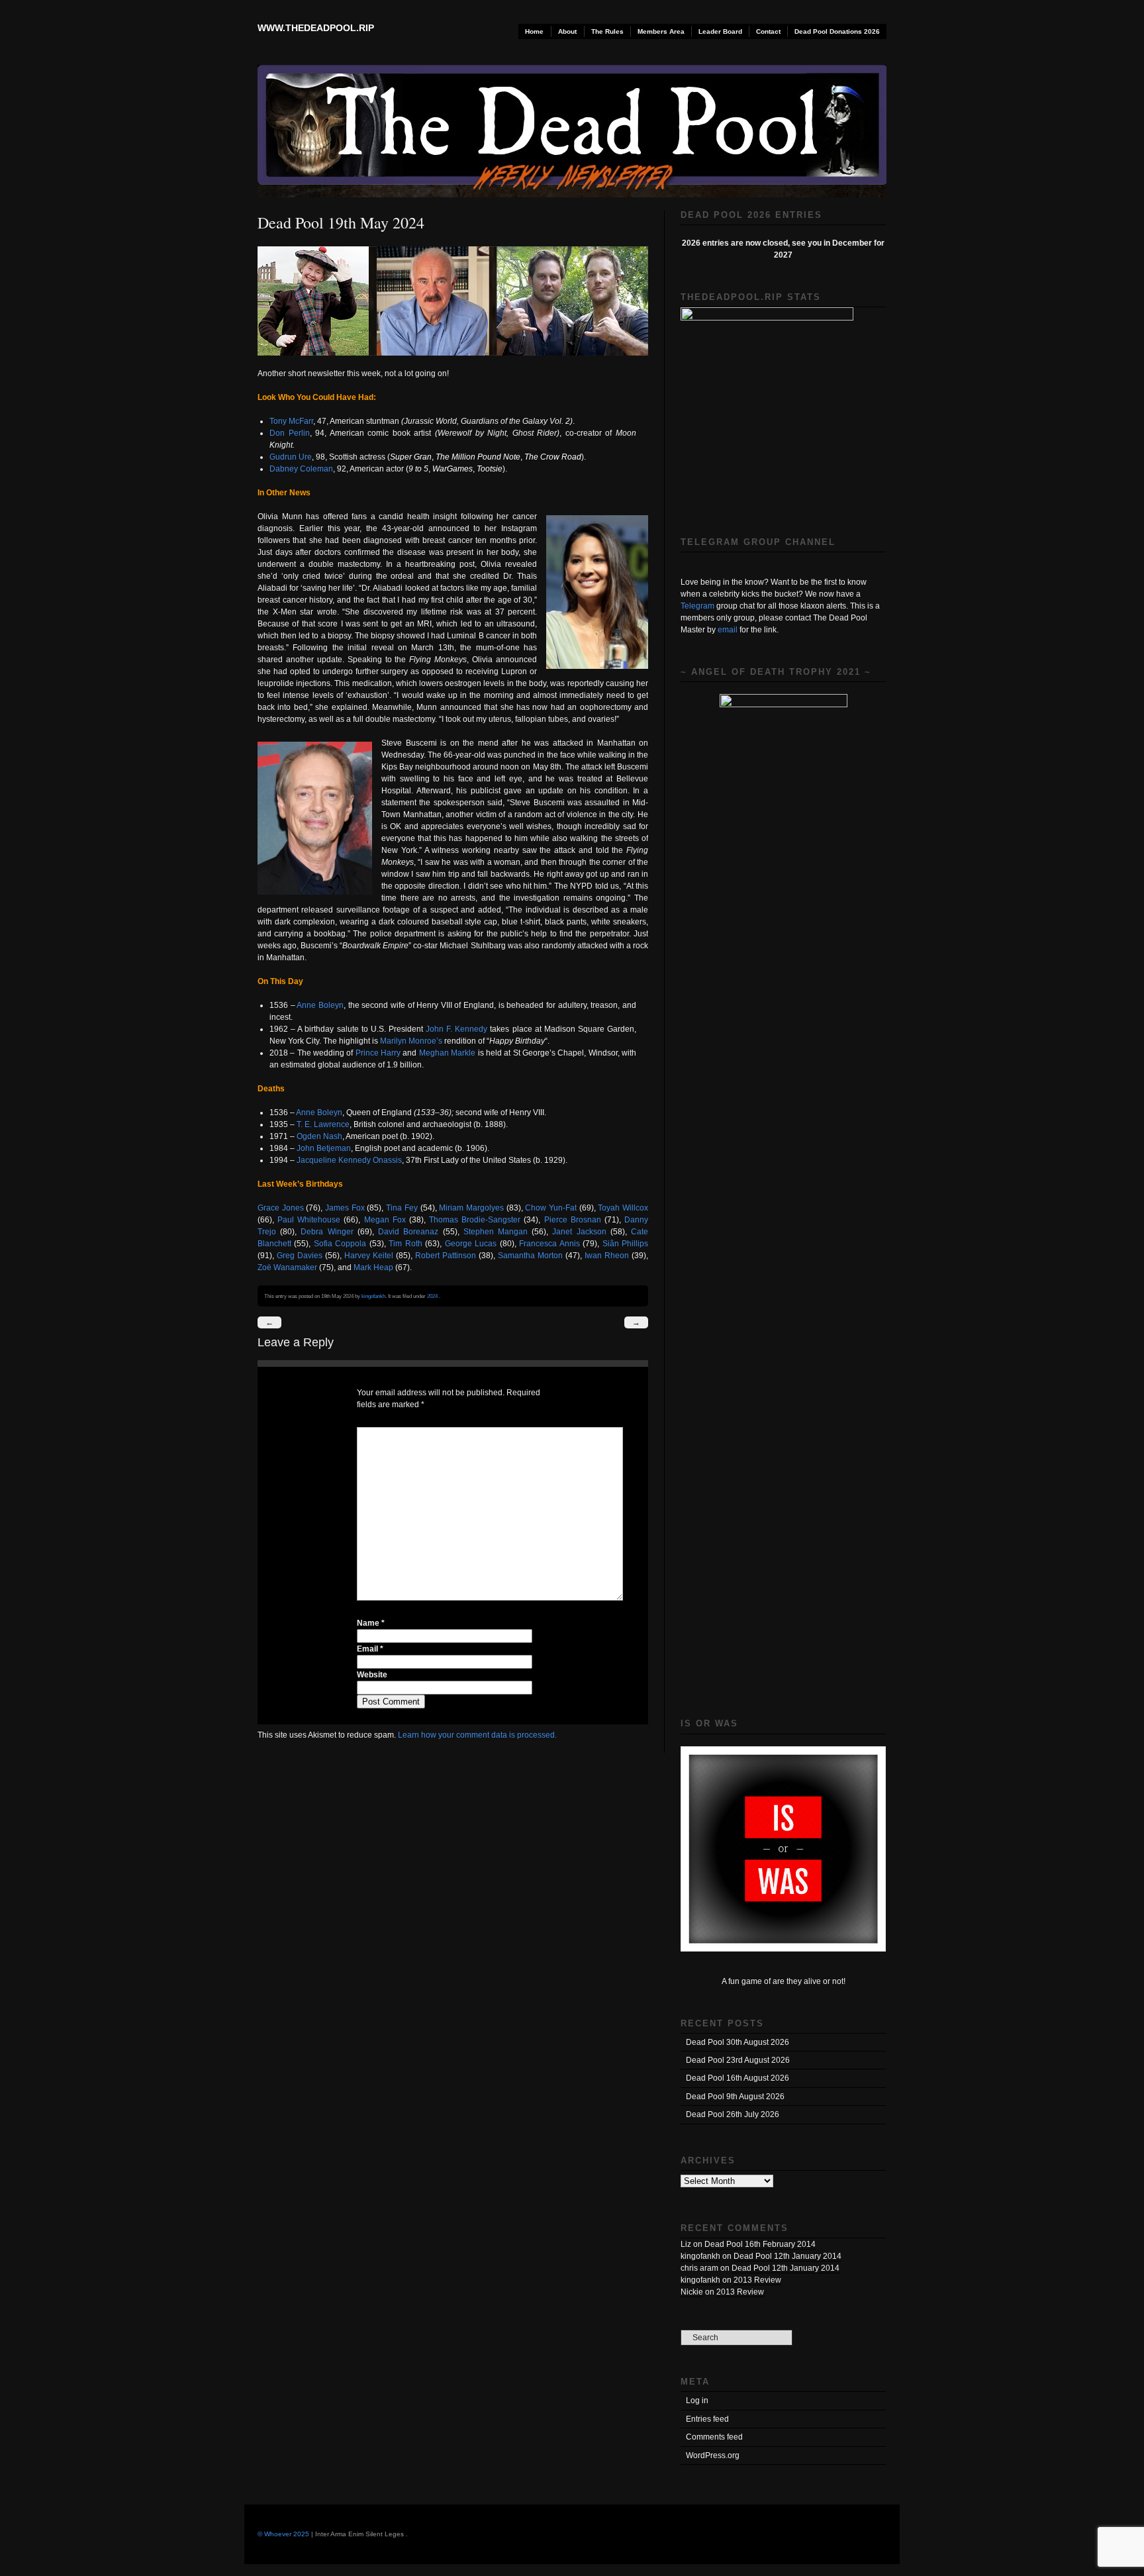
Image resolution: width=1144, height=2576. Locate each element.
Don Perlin (290, 433)
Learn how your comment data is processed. (477, 1735)
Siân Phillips (625, 1244)
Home (534, 31)
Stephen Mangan (496, 1232)
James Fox (345, 1208)
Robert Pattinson (446, 1256)
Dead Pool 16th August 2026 (738, 2078)
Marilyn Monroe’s (411, 1041)
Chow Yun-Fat (551, 1208)
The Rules (607, 31)
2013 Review (757, 2280)
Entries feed (707, 2419)
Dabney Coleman (301, 469)
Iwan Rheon (607, 1256)
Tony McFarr (291, 421)
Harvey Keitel (369, 1256)
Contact (768, 31)
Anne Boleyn (320, 1005)
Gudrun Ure (291, 457)
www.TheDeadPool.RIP (316, 28)
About (567, 31)
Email (370, 1649)
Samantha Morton (530, 1256)
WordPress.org (713, 2455)
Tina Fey (402, 1208)
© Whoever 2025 (283, 2534)
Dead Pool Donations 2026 (837, 31)
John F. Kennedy (456, 1029)
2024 (432, 1296)
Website (372, 1675)
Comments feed (714, 2437)
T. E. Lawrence (323, 1124)
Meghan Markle (447, 1053)
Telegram (697, 606)
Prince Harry (378, 1053)
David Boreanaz (408, 1232)
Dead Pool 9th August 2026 (735, 2097)
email (728, 630)
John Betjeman (324, 1148)
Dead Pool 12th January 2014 (787, 2256)
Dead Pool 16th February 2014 (760, 2244)
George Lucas (471, 1244)
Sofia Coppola (340, 1244)
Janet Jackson (579, 1232)
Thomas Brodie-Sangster (475, 1220)
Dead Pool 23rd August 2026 (738, 2060)
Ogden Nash (319, 1136)
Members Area (661, 31)
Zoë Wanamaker (287, 1267)
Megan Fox (385, 1220)
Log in (697, 2401)
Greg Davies (300, 1256)
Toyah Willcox (623, 1208)
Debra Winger (327, 1232)
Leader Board (720, 31)
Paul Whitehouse (309, 1220)
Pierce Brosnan (573, 1220)
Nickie (692, 2292)
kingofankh (373, 1296)
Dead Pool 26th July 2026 (733, 2114)
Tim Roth (405, 1244)
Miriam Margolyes (471, 1208)
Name (371, 1623)
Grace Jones (281, 1208)
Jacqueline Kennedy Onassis (349, 1160)
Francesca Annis (549, 1244)
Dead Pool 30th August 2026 (738, 2042)
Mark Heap (373, 1267)
